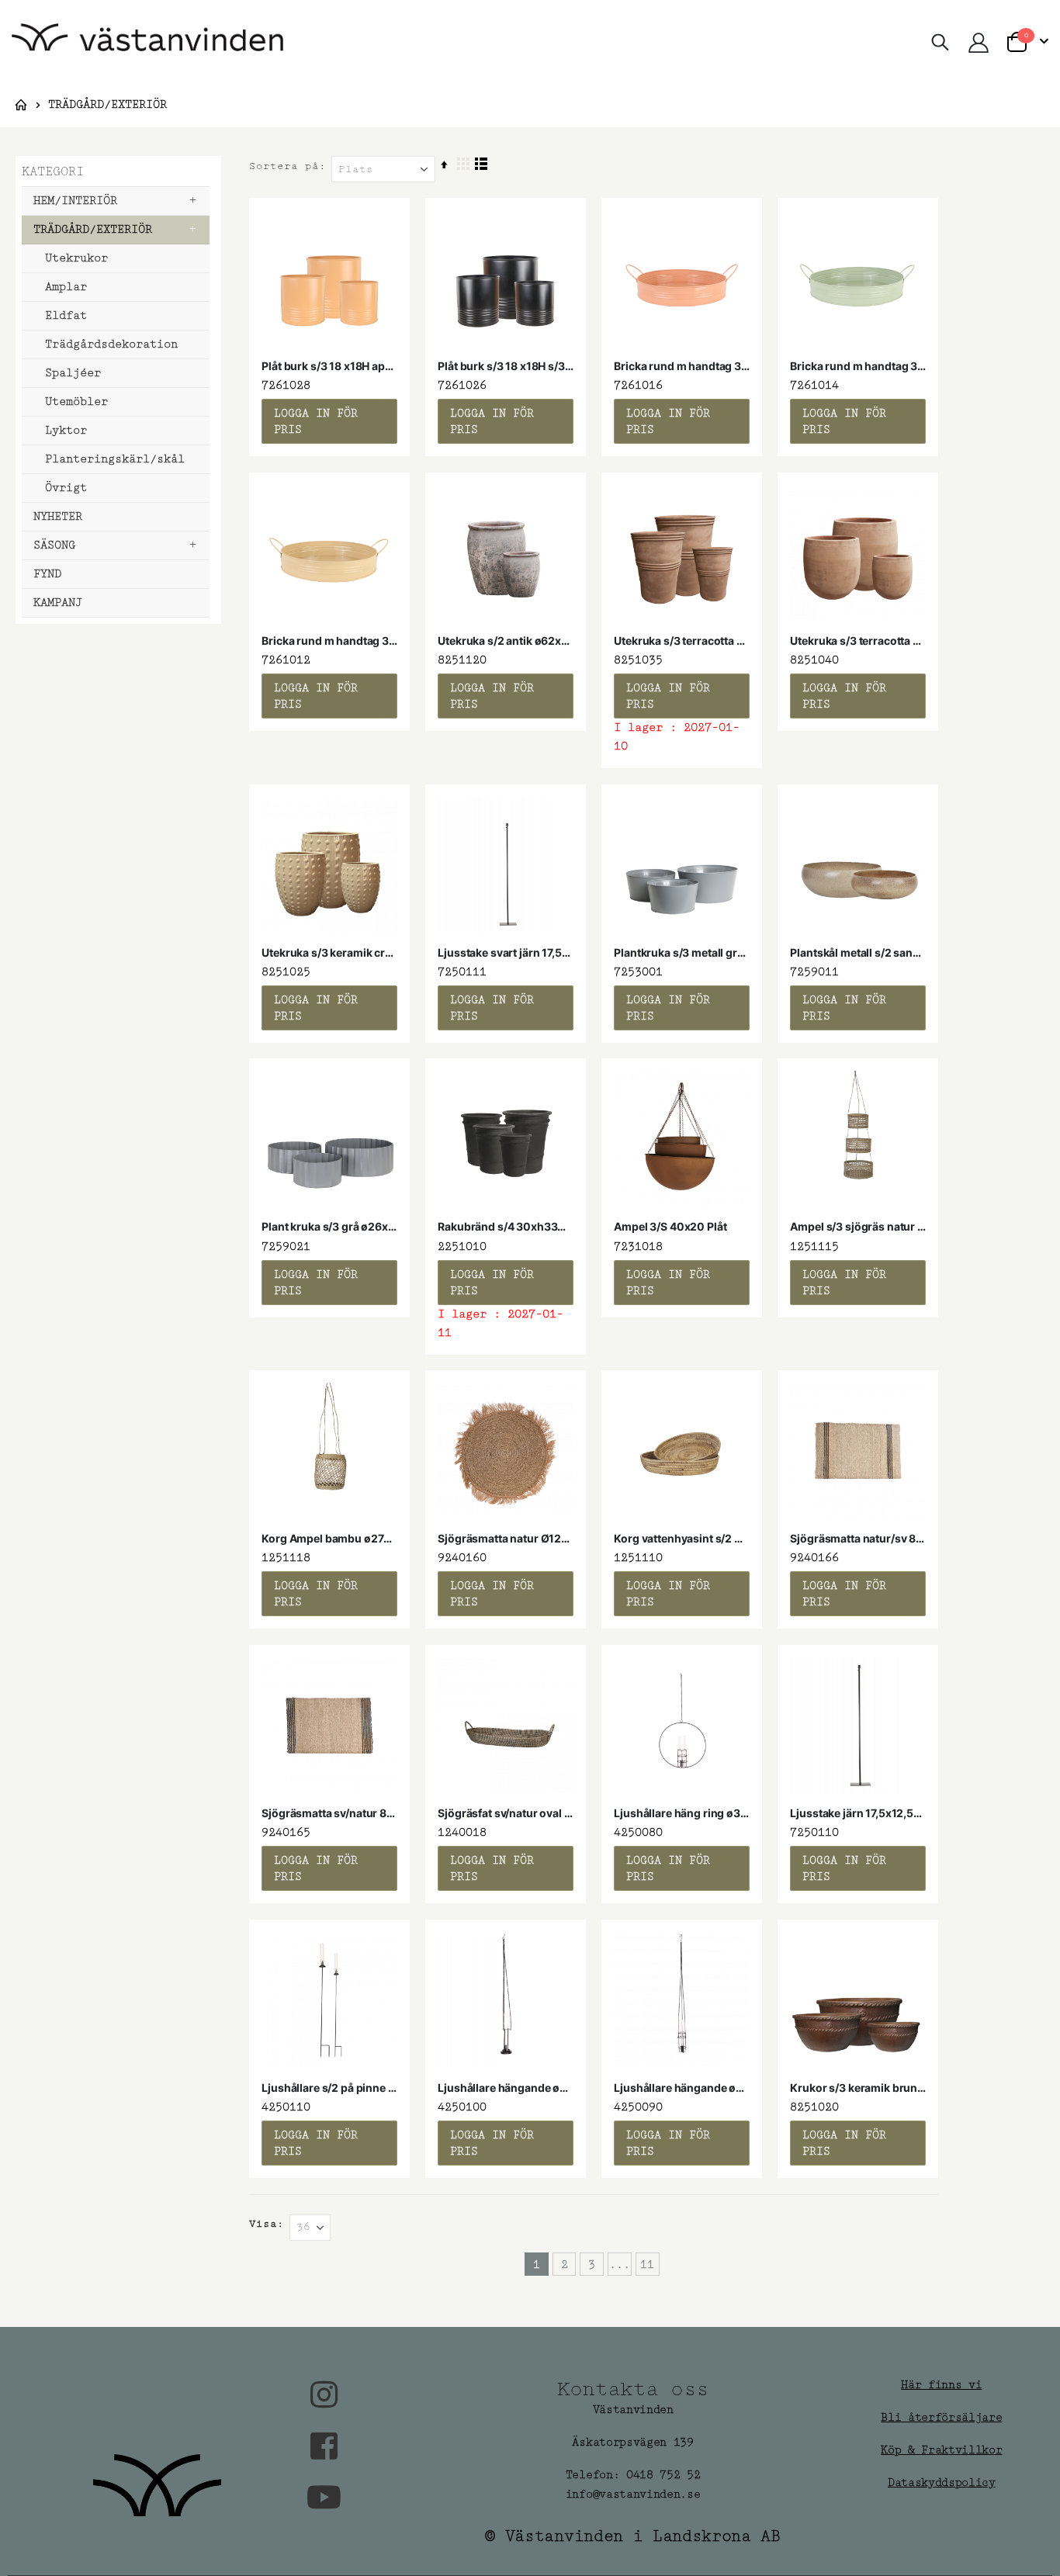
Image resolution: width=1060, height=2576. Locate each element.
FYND (47, 574)
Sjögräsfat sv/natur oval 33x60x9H (506, 1813)
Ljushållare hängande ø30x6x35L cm (682, 2088)
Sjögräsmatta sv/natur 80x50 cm (329, 1813)
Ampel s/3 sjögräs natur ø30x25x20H (858, 1226)
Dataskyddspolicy (942, 2483)
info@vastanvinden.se (633, 2494)
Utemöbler (76, 402)
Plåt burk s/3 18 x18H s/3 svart (506, 366)
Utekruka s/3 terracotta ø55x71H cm (682, 641)
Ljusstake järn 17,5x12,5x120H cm (858, 1813)
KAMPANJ (58, 602)
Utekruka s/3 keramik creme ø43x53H (329, 952)
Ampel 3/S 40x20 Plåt (670, 1226)
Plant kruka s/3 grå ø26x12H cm (329, 1226)
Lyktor (66, 430)
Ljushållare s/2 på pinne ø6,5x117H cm (329, 2088)
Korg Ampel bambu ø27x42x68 (329, 1538)
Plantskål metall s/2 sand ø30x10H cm (858, 952)
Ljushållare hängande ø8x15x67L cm (506, 2088)
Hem (21, 105)
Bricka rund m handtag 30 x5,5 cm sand (329, 641)
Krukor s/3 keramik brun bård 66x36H (858, 2088)
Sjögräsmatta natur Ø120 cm (506, 1538)
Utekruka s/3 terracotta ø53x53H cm (858, 641)
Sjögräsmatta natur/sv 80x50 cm (858, 1538)
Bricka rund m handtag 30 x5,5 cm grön (858, 366)
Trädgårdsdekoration (111, 344)
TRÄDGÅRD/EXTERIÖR (93, 229)
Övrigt (66, 488)
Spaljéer (73, 373)
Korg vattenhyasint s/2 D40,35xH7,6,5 (682, 1538)
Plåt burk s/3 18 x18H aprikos (329, 366)
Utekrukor (76, 258)
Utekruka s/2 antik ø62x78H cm (506, 641)
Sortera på (284, 166)
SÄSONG (54, 545)
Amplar (66, 287)
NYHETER (58, 516)
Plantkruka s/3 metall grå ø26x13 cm (682, 952)
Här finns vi (941, 2385)
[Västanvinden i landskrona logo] (147, 43)
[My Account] (978, 43)
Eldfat (66, 315)
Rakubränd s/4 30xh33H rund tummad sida (506, 1226)
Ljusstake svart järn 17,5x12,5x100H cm (506, 952)
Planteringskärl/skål (115, 459)
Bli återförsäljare (941, 2417)
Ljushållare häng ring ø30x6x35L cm (682, 1813)
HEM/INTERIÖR (75, 201)
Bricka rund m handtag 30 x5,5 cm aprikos (682, 366)
